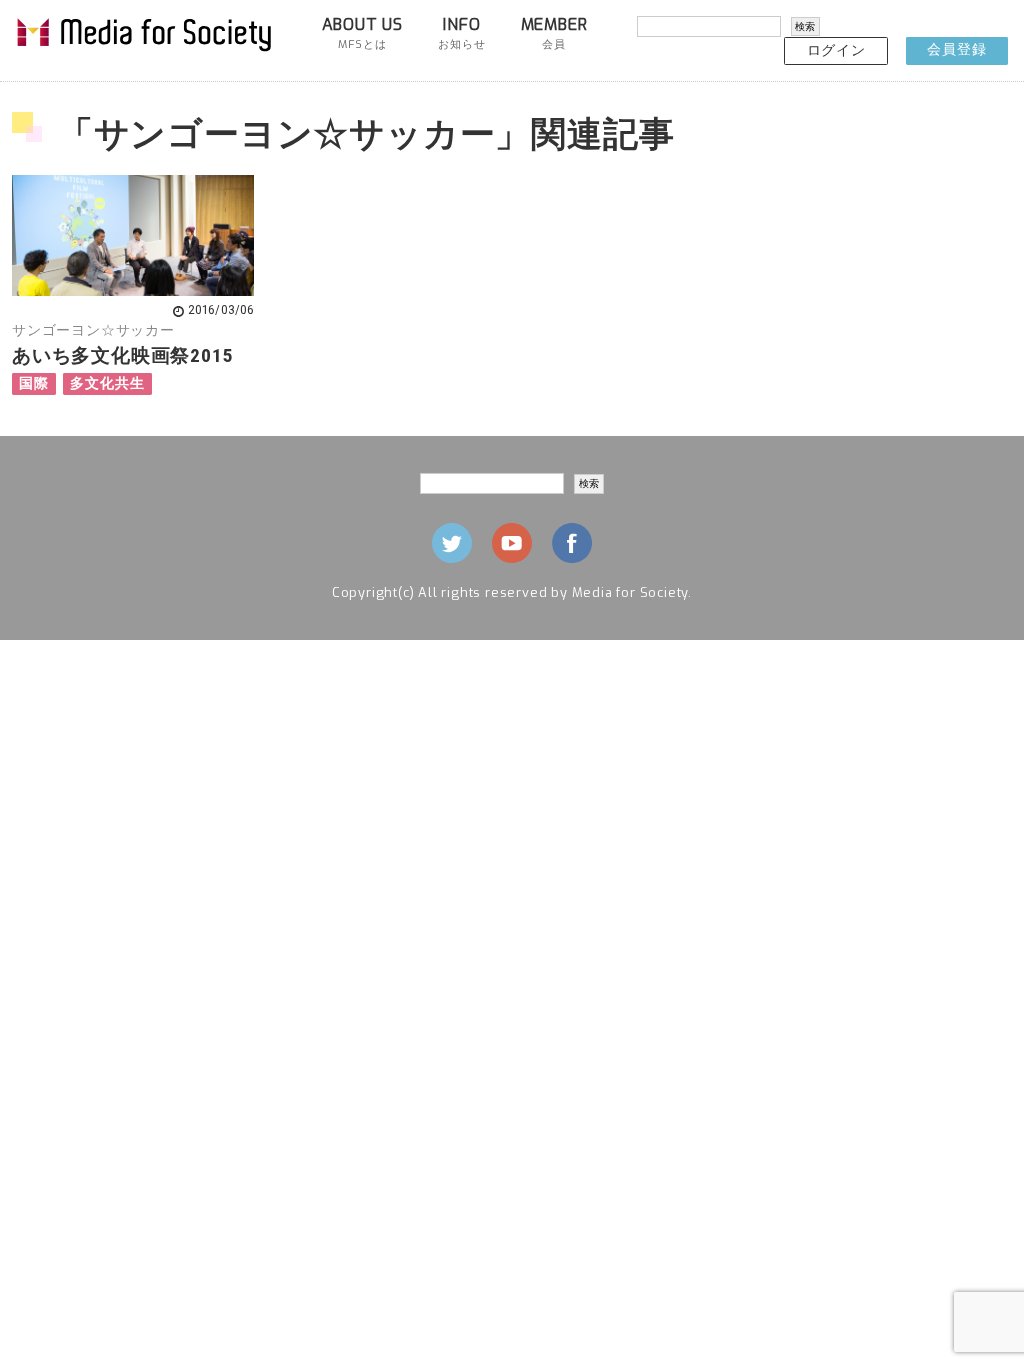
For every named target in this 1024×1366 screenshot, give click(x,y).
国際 (34, 383)
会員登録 (956, 49)
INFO (461, 33)
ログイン (836, 50)
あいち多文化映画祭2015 (122, 355)
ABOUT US (362, 33)
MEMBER (554, 33)
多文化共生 (107, 383)
